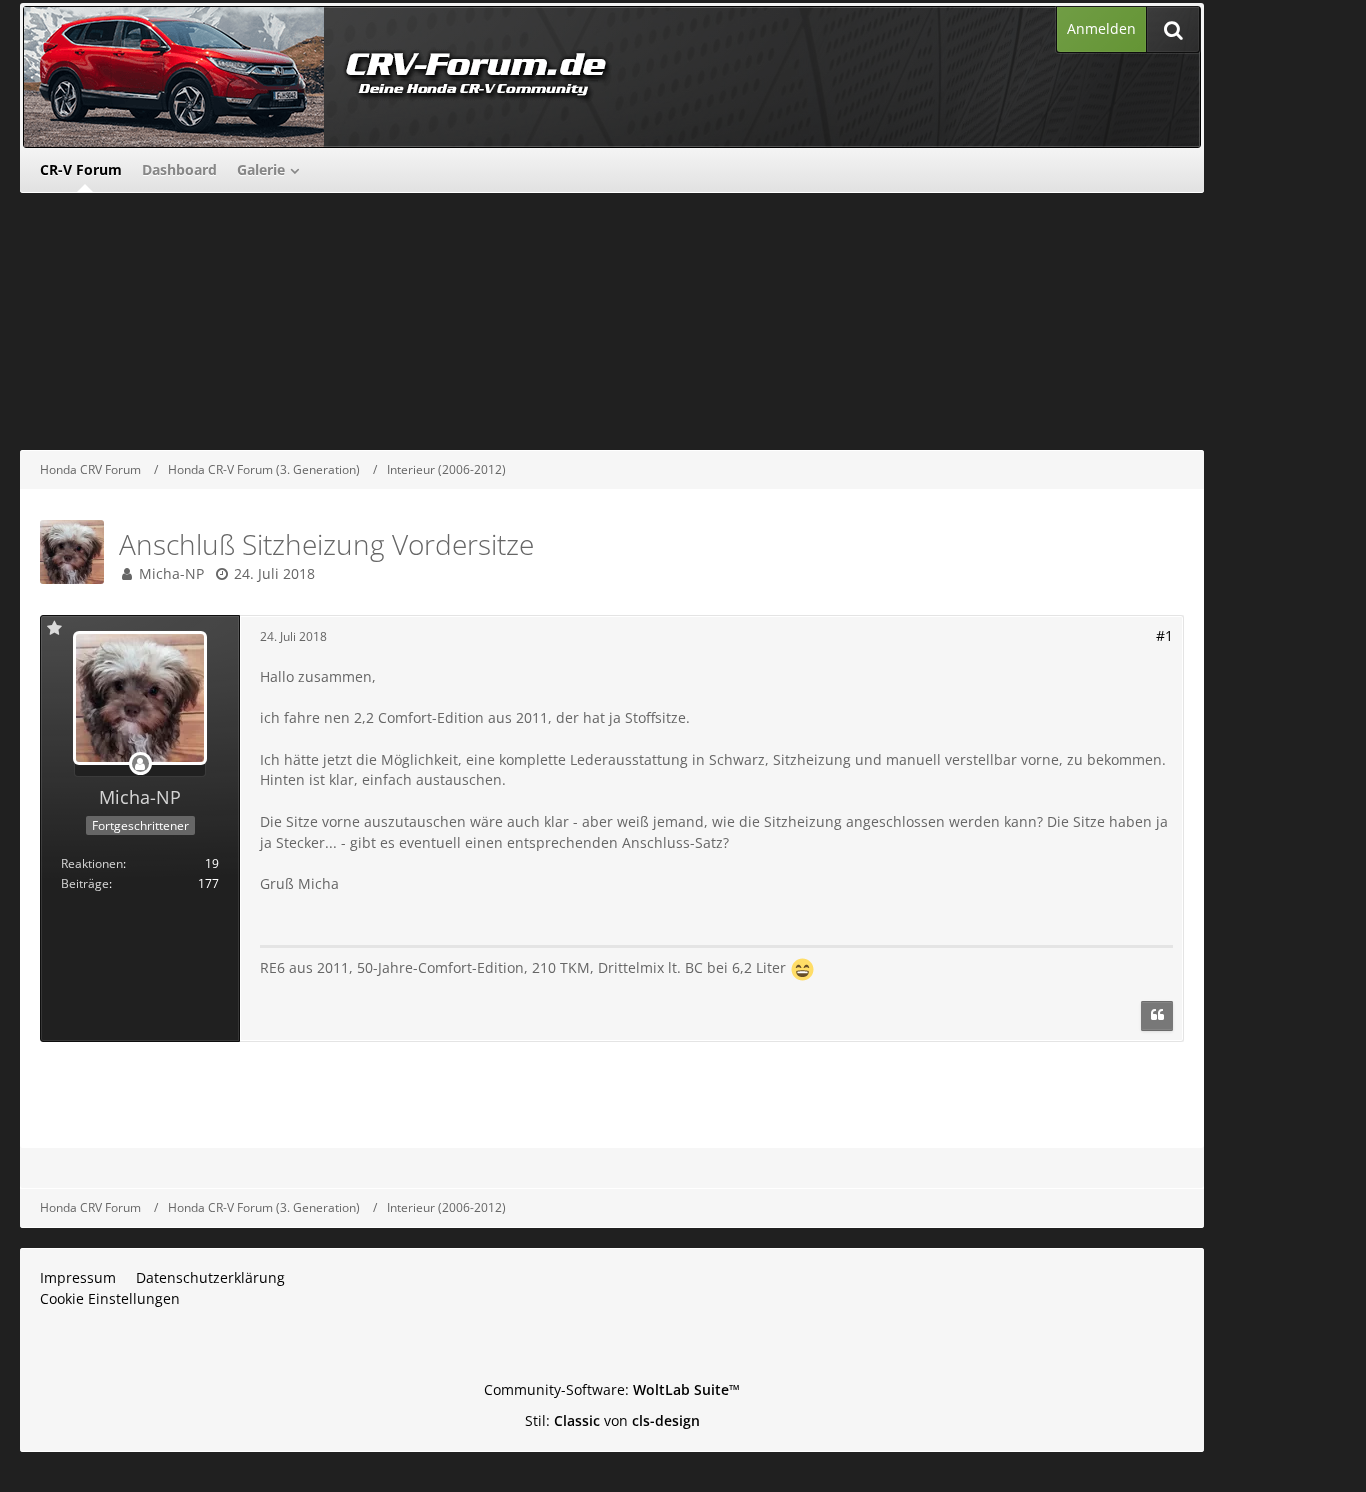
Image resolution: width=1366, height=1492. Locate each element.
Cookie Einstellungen (110, 1298)
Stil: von (612, 1420)
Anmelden (1101, 28)
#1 (1164, 635)
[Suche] (1173, 29)
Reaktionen (92, 863)
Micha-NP (171, 573)
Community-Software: (612, 1389)
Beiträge (85, 883)
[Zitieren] (1157, 1016)
